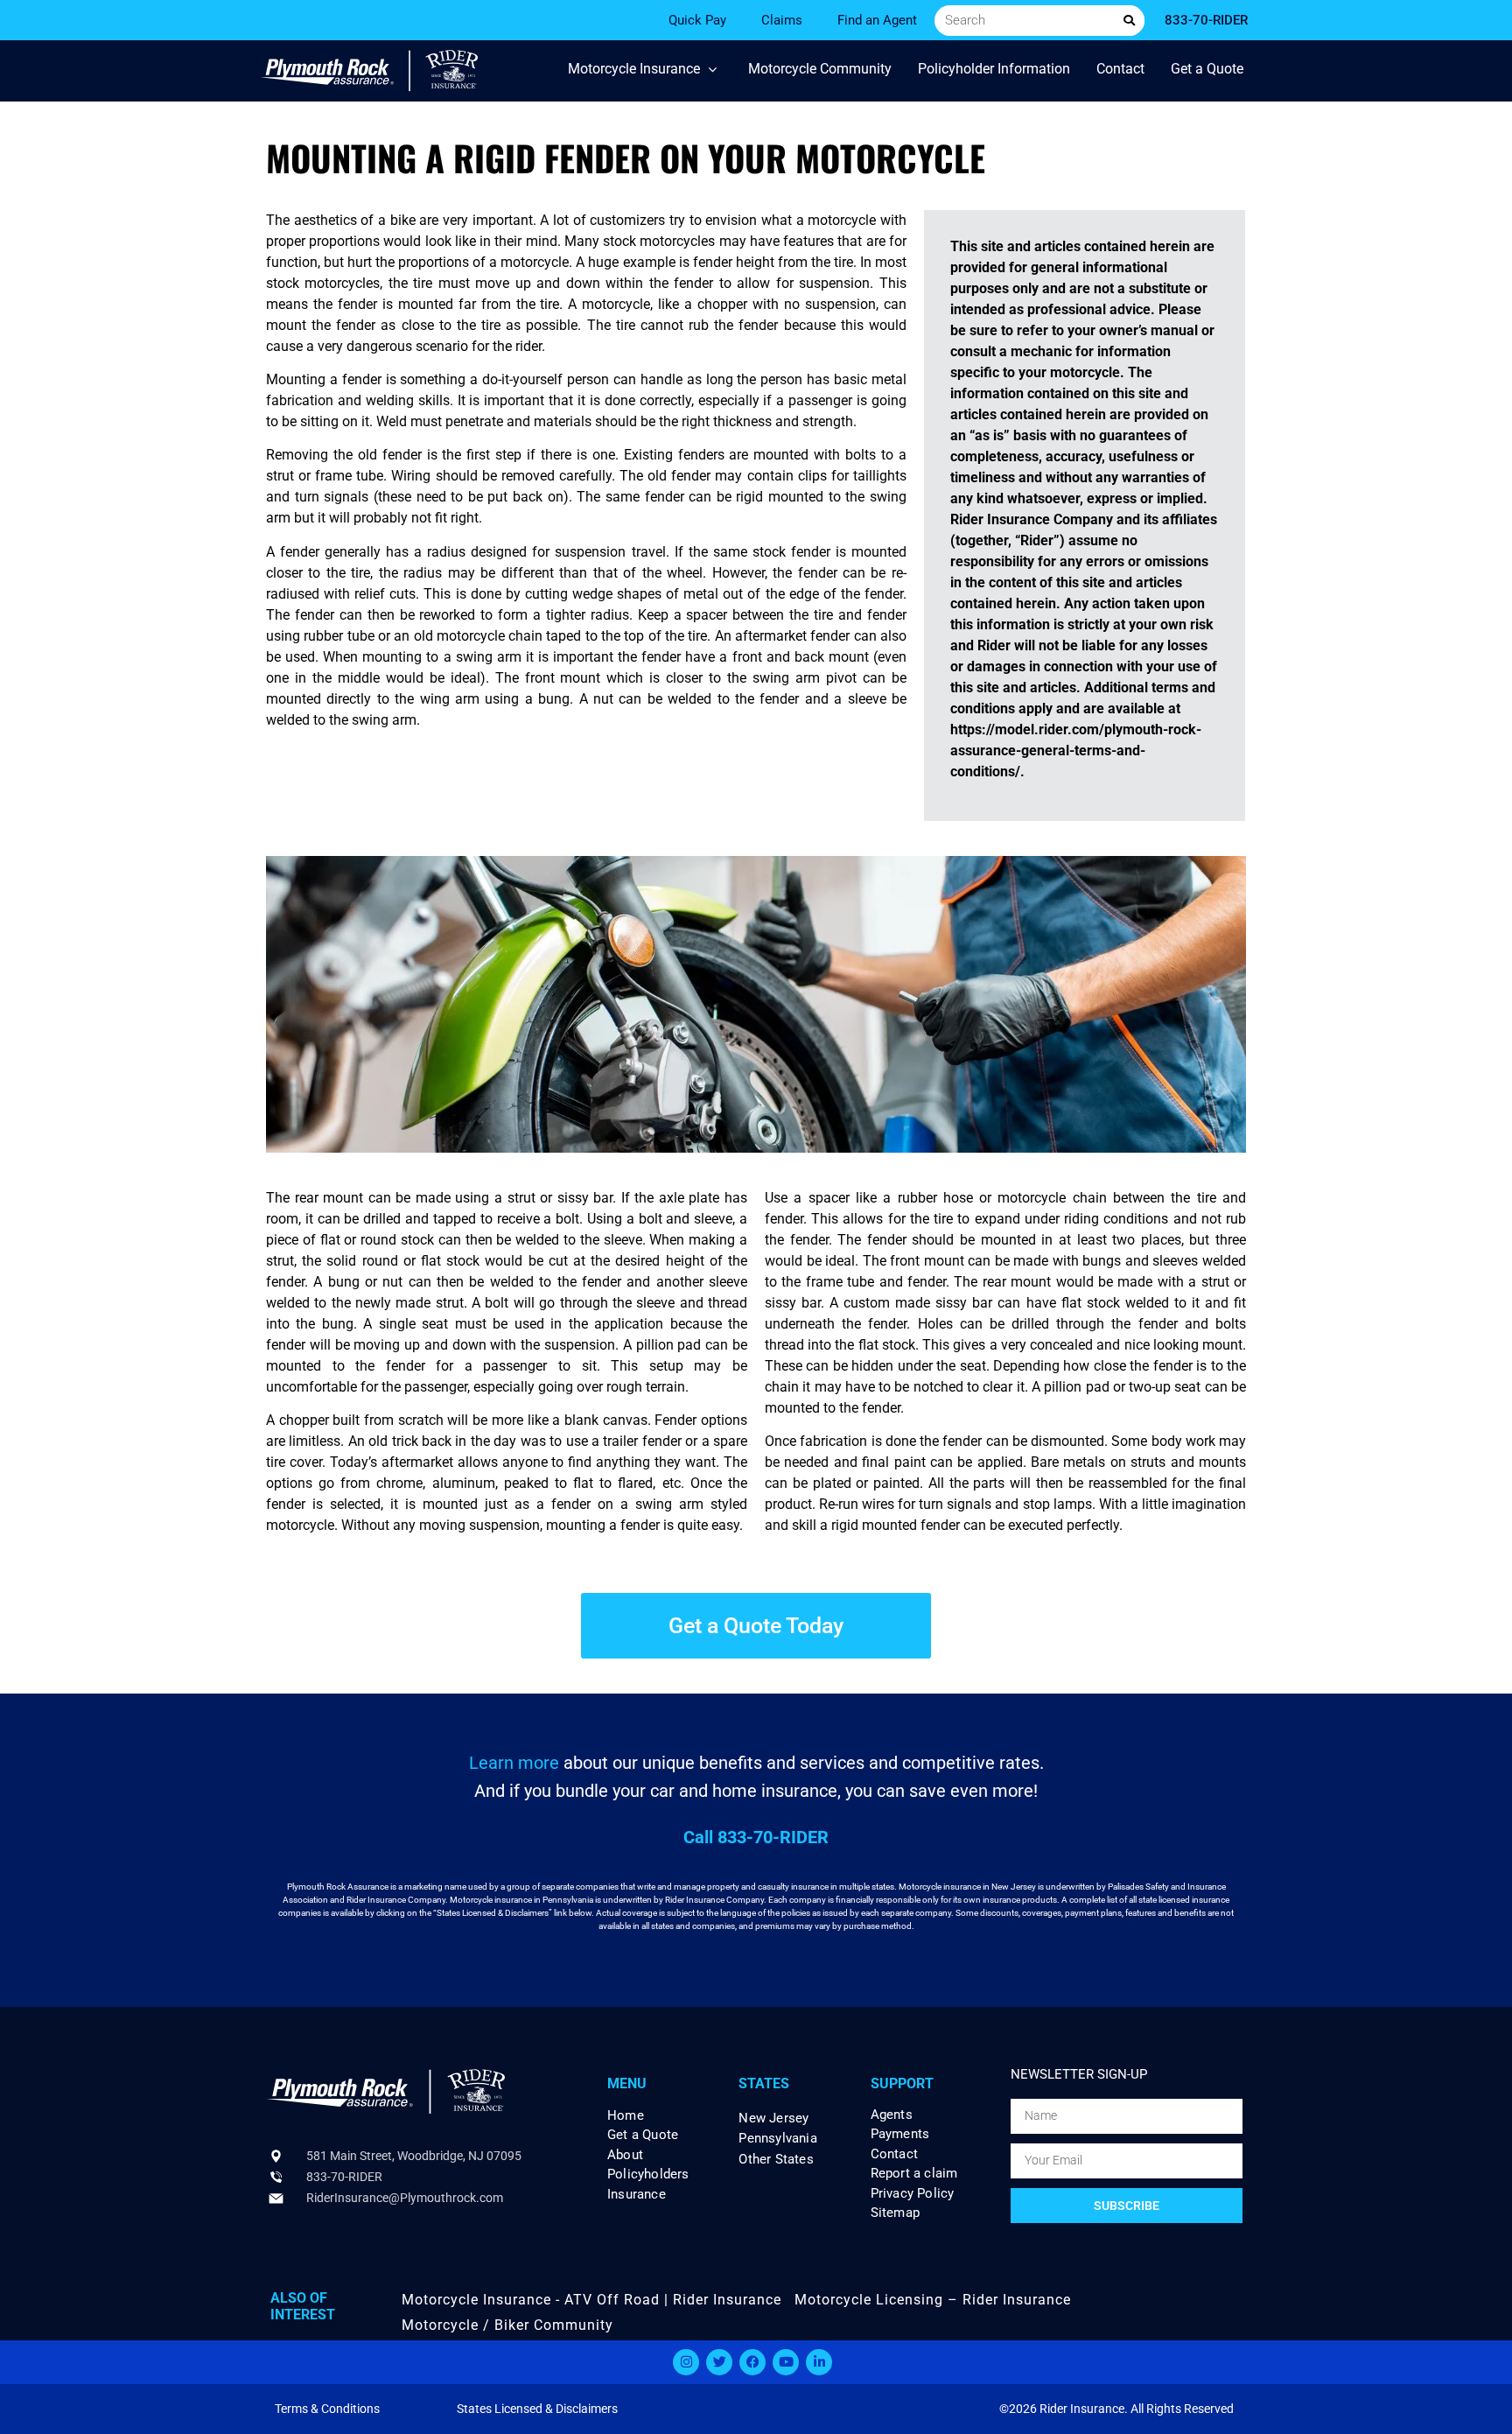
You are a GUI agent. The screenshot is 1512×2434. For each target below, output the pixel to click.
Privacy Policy (913, 2194)
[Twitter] (719, 2362)
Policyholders (648, 2174)
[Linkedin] (819, 2362)
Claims (782, 20)
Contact (894, 2154)
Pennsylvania (777, 2138)
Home (626, 2116)
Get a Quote (643, 2135)
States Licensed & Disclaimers (537, 2409)
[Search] (1129, 21)
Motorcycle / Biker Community (507, 2325)
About (625, 2155)
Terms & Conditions (327, 2409)
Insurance (637, 2195)
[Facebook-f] (752, 2362)
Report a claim (914, 2174)
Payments (900, 2134)
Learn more (514, 1763)
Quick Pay (697, 20)
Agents (892, 2115)
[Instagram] (686, 2362)
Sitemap (895, 2213)
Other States (776, 2159)
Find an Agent (877, 20)
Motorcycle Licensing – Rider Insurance (933, 2300)
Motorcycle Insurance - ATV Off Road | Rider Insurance (591, 2300)
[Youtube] (786, 2362)
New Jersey (773, 2118)
